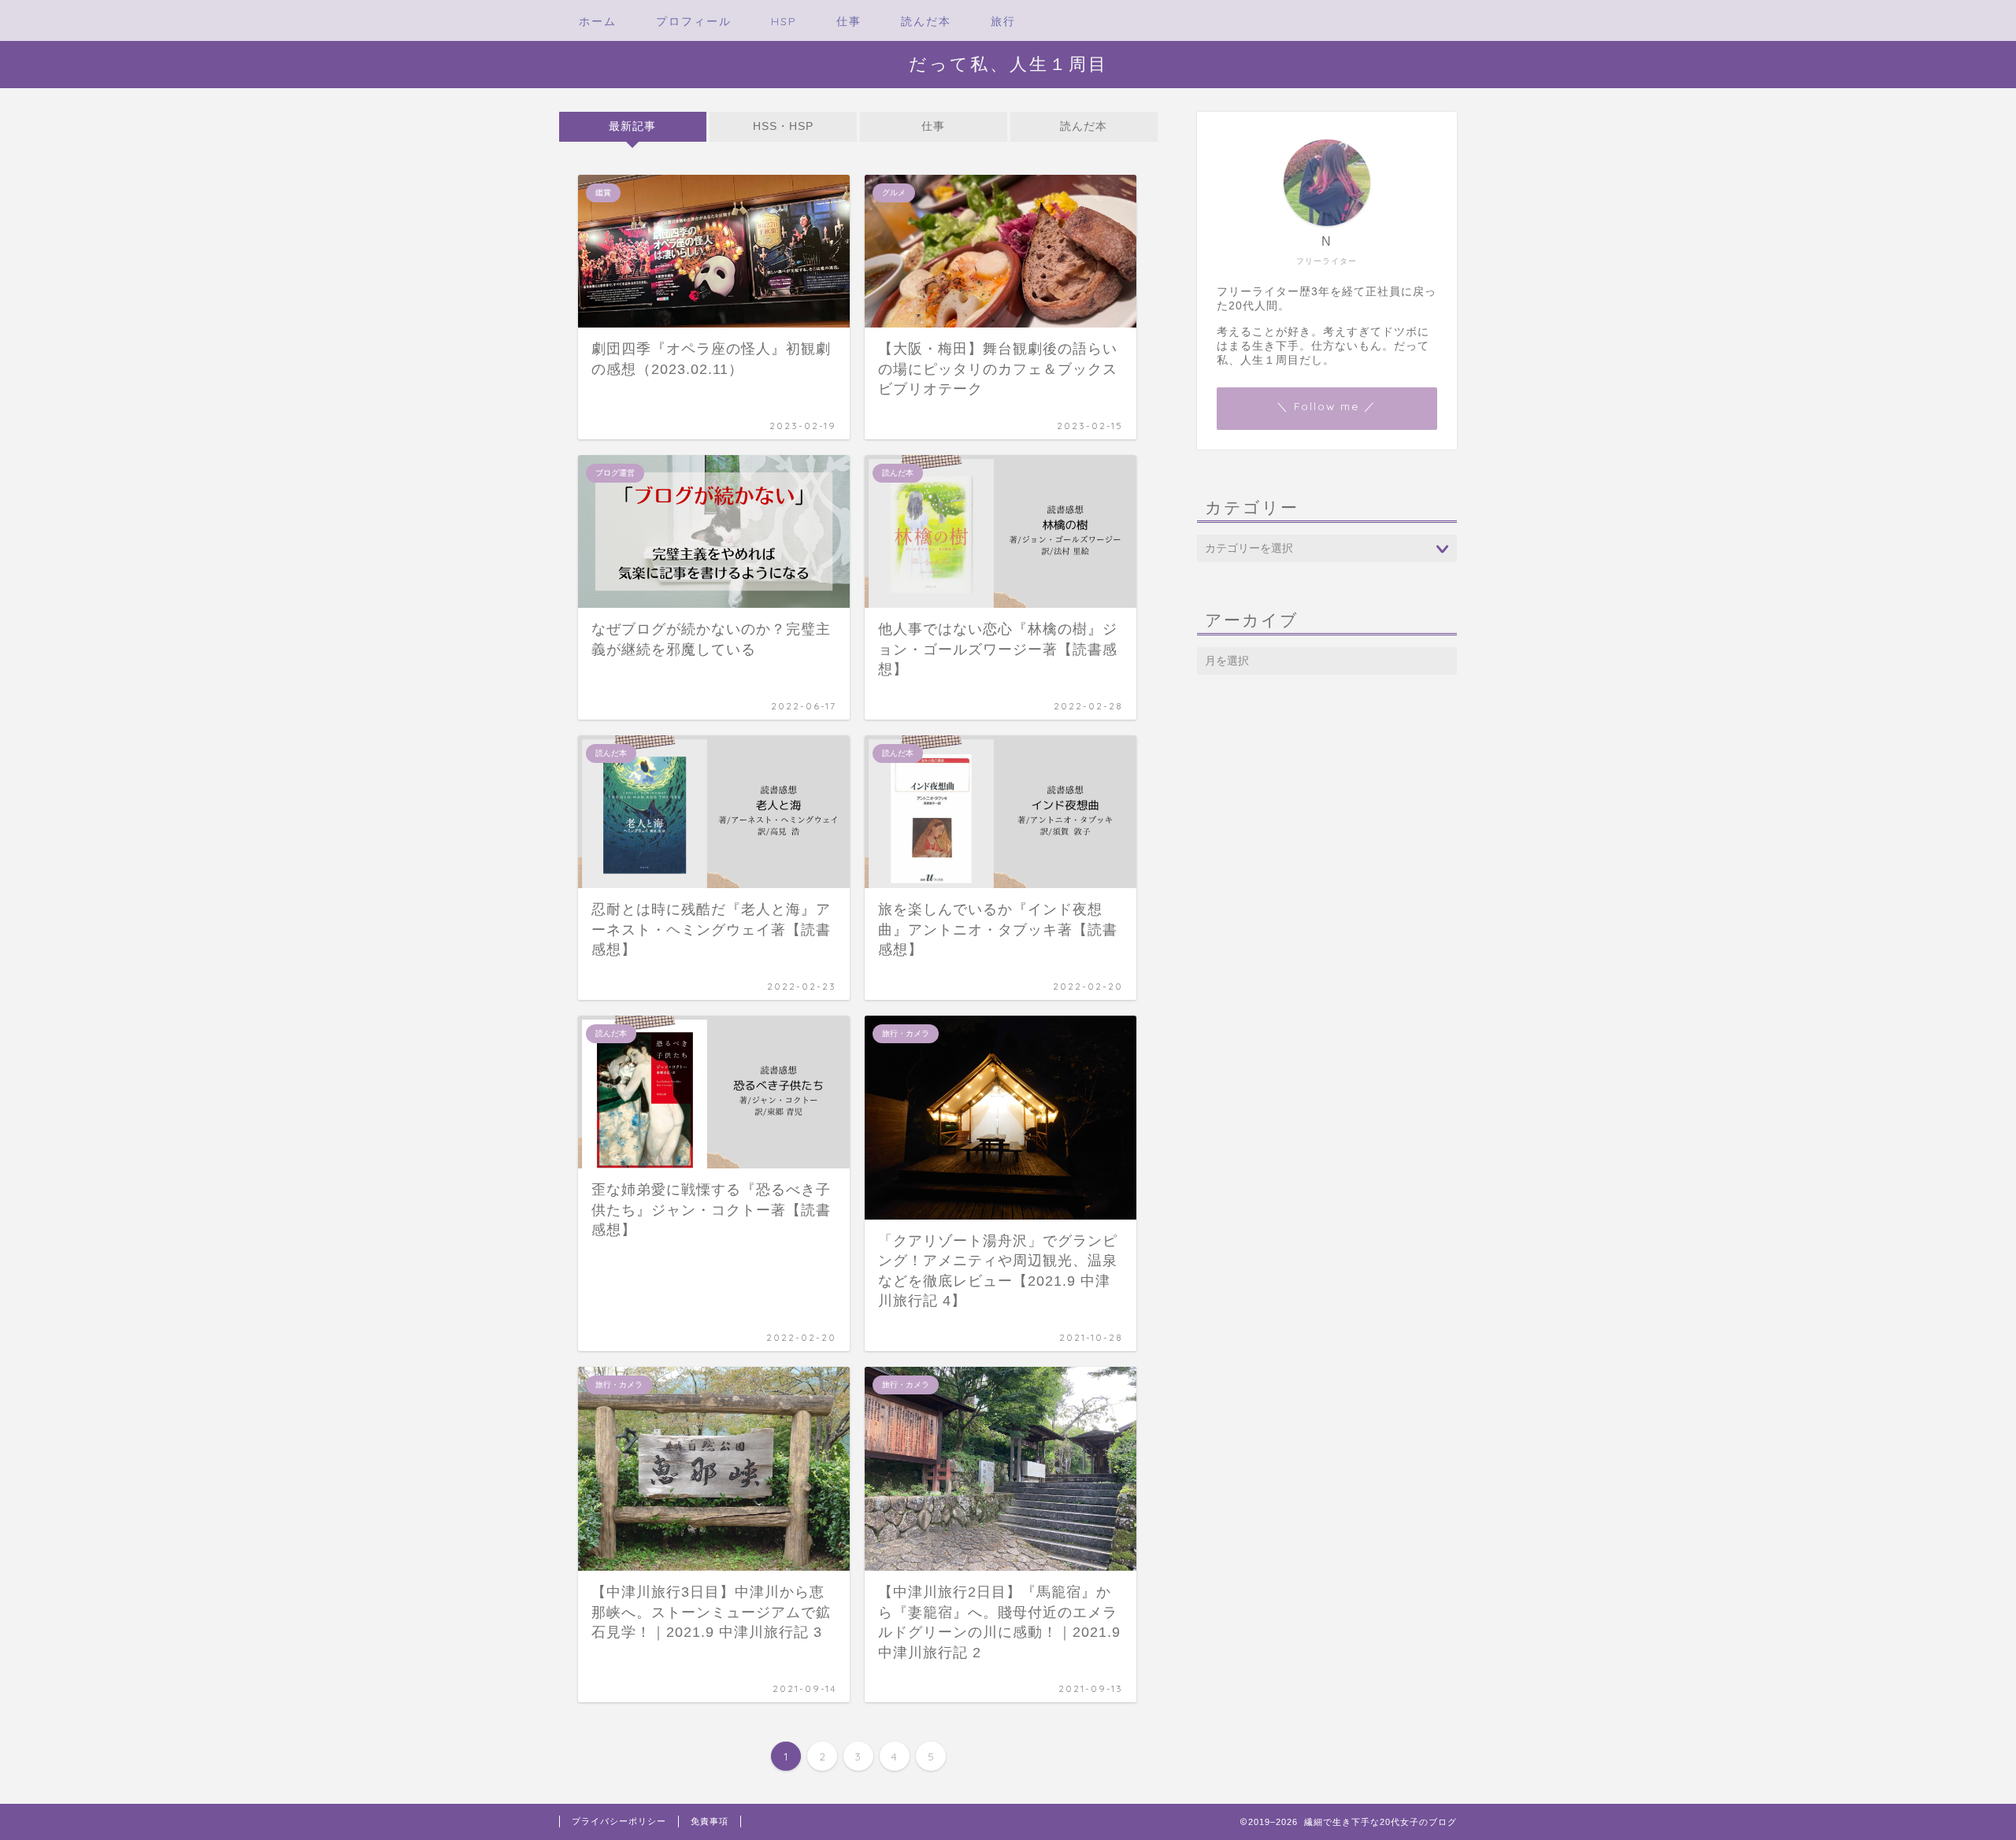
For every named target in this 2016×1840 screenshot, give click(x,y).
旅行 (1003, 21)
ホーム (598, 21)
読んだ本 (926, 21)
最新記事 (632, 126)
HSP (784, 21)
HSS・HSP (783, 126)
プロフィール (694, 21)
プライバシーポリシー (619, 1821)
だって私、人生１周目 (1008, 63)
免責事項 (710, 1821)
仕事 (849, 21)
